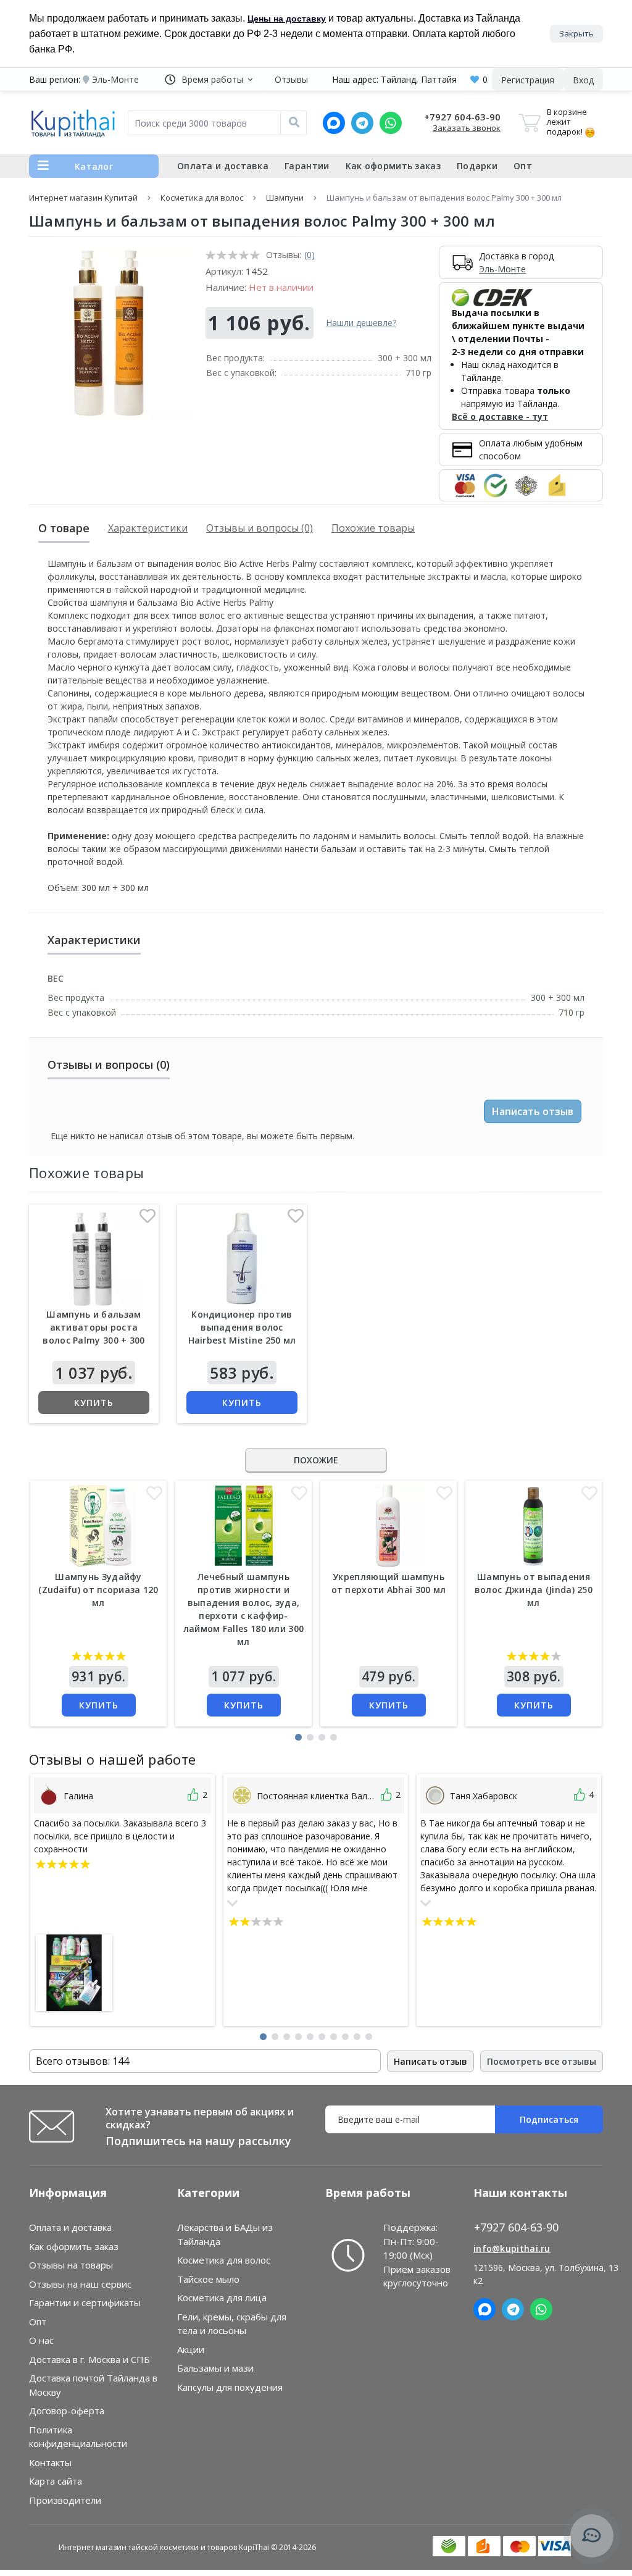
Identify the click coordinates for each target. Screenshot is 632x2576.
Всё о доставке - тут (500, 416)
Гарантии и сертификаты (85, 2302)
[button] (209, 79)
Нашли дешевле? (361, 323)
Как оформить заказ (393, 166)
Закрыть (576, 33)
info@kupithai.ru (512, 2248)
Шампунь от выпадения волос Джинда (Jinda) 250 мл (534, 1590)
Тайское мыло (208, 2279)
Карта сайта (56, 2481)
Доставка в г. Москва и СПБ (89, 2359)
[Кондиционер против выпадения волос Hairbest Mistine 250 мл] (242, 1259)
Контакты (50, 2462)
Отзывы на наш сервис (80, 2284)
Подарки (477, 166)
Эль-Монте (502, 269)
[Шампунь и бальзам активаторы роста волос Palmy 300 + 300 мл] (94, 1259)
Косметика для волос (202, 198)
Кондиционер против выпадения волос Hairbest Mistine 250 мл (242, 1327)
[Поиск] (294, 123)
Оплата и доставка (223, 166)
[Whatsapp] (391, 123)
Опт (523, 166)
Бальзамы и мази (215, 2368)
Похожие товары (373, 528)
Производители (65, 2500)
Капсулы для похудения (230, 2387)
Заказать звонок (467, 128)
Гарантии (307, 166)
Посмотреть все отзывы (542, 2061)
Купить (94, 1403)
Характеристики (148, 528)
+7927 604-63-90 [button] (516, 2227)
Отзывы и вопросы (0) (260, 528)
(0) (310, 255)
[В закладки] (148, 1219)
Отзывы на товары (71, 2265)
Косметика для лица (222, 2298)
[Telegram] (362, 123)
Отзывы (291, 79)
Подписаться (549, 2119)
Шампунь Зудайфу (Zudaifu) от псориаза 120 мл (98, 1590)
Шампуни (285, 198)
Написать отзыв (533, 1111)
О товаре (64, 528)
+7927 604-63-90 (462, 117)
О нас (41, 2340)
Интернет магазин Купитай (83, 198)
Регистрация (528, 80)
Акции (191, 2349)
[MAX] (334, 123)
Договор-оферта (67, 2411)
